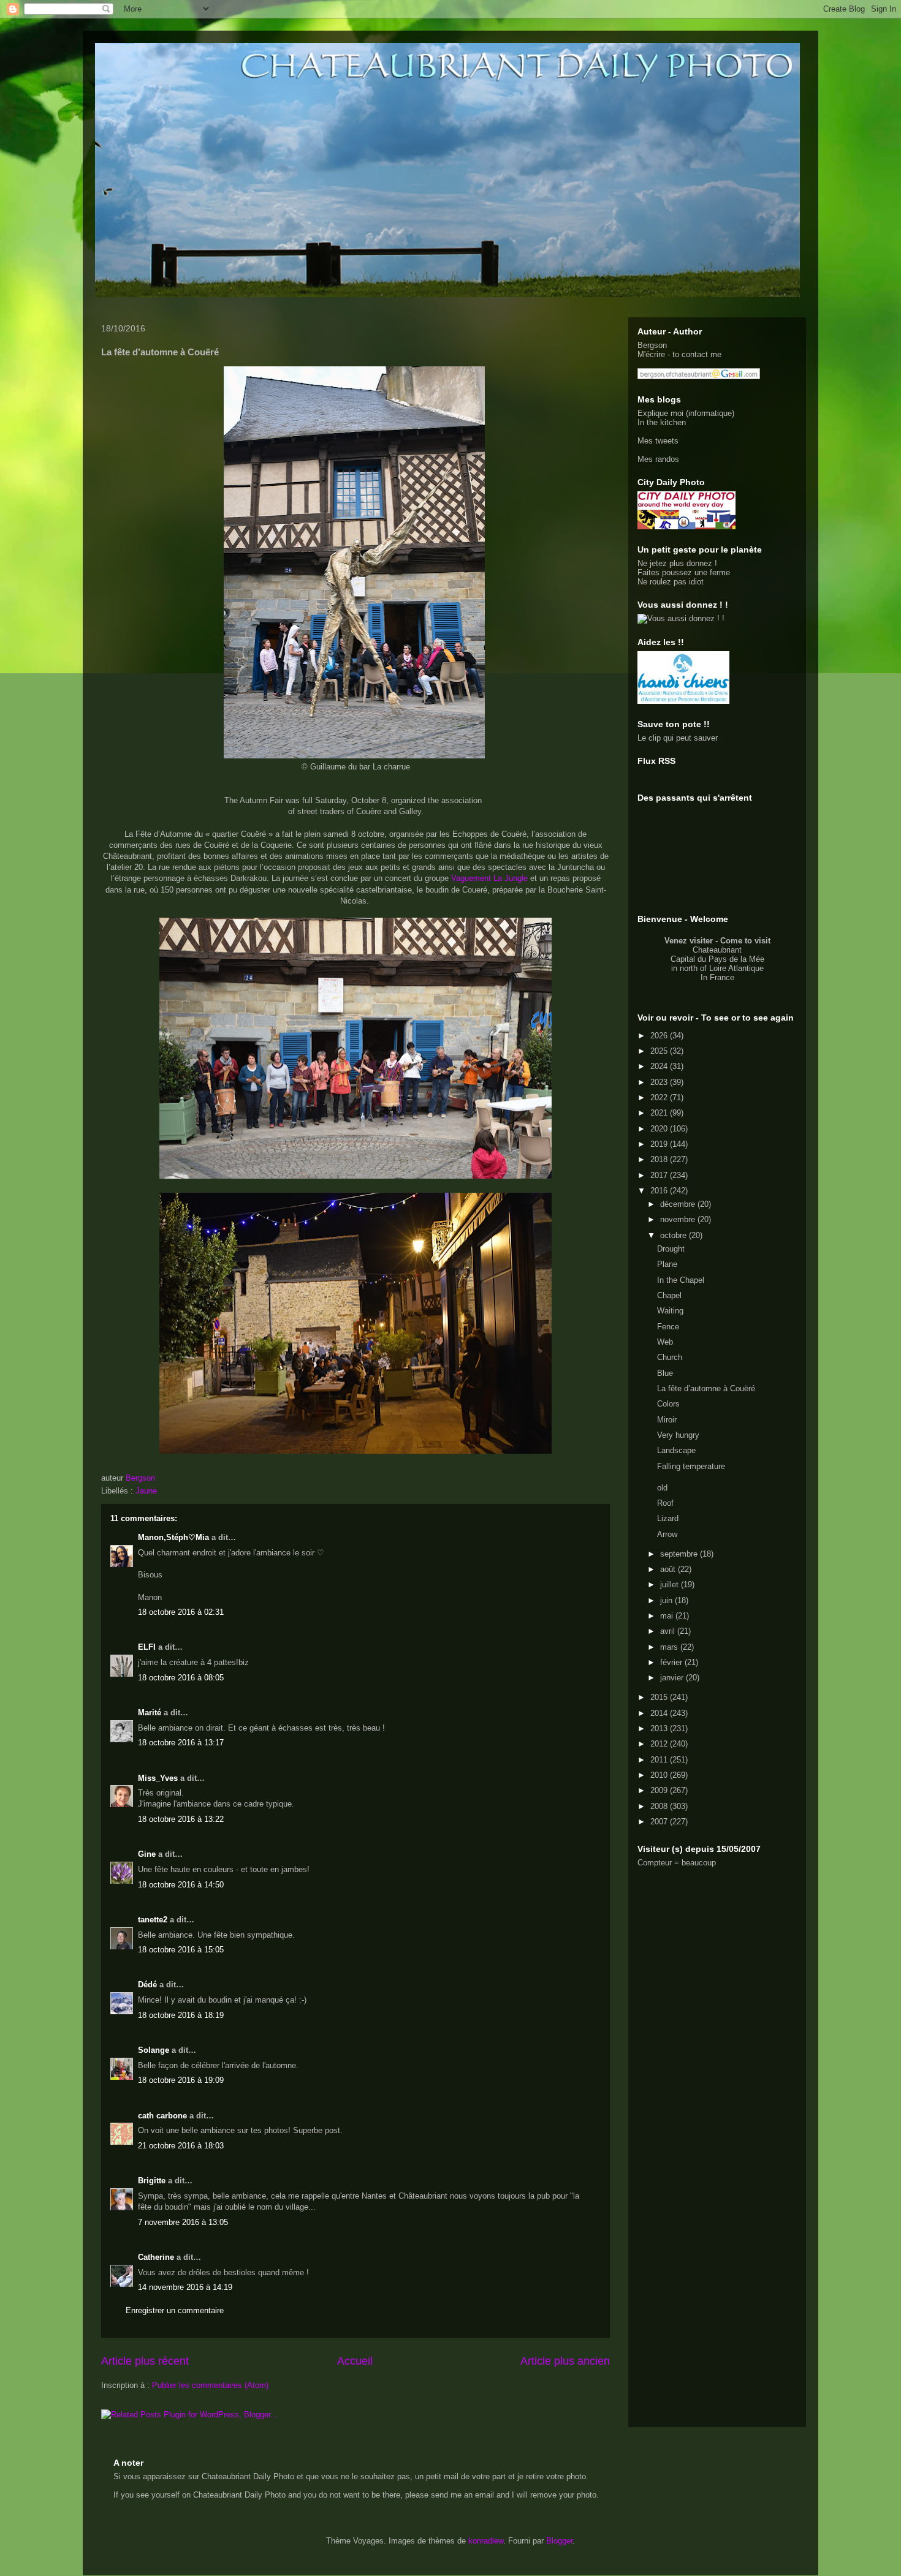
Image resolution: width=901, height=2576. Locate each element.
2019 (660, 1144)
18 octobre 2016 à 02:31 (181, 1612)
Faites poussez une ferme (684, 572)
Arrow (667, 1534)
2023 (660, 1082)
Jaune (146, 1491)
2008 (660, 1806)
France (722, 977)
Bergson (652, 345)
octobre (675, 1235)
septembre (680, 1554)
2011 (660, 1760)
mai (668, 1616)
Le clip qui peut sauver (678, 738)
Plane (667, 1264)
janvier (673, 1678)
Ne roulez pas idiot (671, 582)
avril (669, 1631)
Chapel (669, 1295)
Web (665, 1342)
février (672, 1662)
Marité (150, 1713)
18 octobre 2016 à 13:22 (181, 1819)
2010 (660, 1775)
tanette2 (153, 1920)
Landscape (676, 1450)
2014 (660, 1713)
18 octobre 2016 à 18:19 (181, 2015)
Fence (668, 1327)
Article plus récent (145, 2361)
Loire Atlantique (736, 968)
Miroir (667, 1420)
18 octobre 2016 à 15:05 (181, 1950)
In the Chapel (681, 1280)
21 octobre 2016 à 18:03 (181, 2146)
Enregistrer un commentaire (175, 2310)
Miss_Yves (158, 1778)
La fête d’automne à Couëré (706, 1388)
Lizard (668, 1518)
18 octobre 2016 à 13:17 (181, 1743)
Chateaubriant (717, 950)
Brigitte (152, 2181)
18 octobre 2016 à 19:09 (181, 2080)
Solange (154, 2050)
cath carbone (162, 2116)
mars (670, 1647)
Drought (671, 1249)
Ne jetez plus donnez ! (677, 563)
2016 (660, 1191)
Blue (665, 1373)
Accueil (355, 2361)
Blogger (559, 2541)
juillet (671, 1585)
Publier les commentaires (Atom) (210, 2385)
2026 (660, 1036)
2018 (660, 1159)
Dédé (147, 1985)
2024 (660, 1066)
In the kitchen (662, 422)
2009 (660, 1790)
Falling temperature (691, 1466)
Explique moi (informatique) (686, 413)
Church (670, 1357)
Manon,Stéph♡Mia (173, 1537)
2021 (660, 1113)
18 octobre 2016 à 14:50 (181, 1885)
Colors (668, 1404)
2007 (660, 1822)
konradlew (486, 2541)
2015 (660, 1697)
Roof (665, 1503)
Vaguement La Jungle (489, 878)
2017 (660, 1175)
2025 (660, 1051)
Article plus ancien (565, 2361)
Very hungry (678, 1435)
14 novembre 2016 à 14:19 (185, 2287)
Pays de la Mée (736, 959)
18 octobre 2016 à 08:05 (181, 1678)
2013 (660, 1728)
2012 (660, 1744)
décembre (679, 1204)
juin (667, 1600)
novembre (679, 1219)
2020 (660, 1129)
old (662, 1488)
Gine (147, 1854)
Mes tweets (658, 441)
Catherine (156, 2257)
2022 (660, 1097)
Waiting (670, 1311)
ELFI (147, 1647)
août (669, 1569)
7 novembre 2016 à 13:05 (183, 2222)
